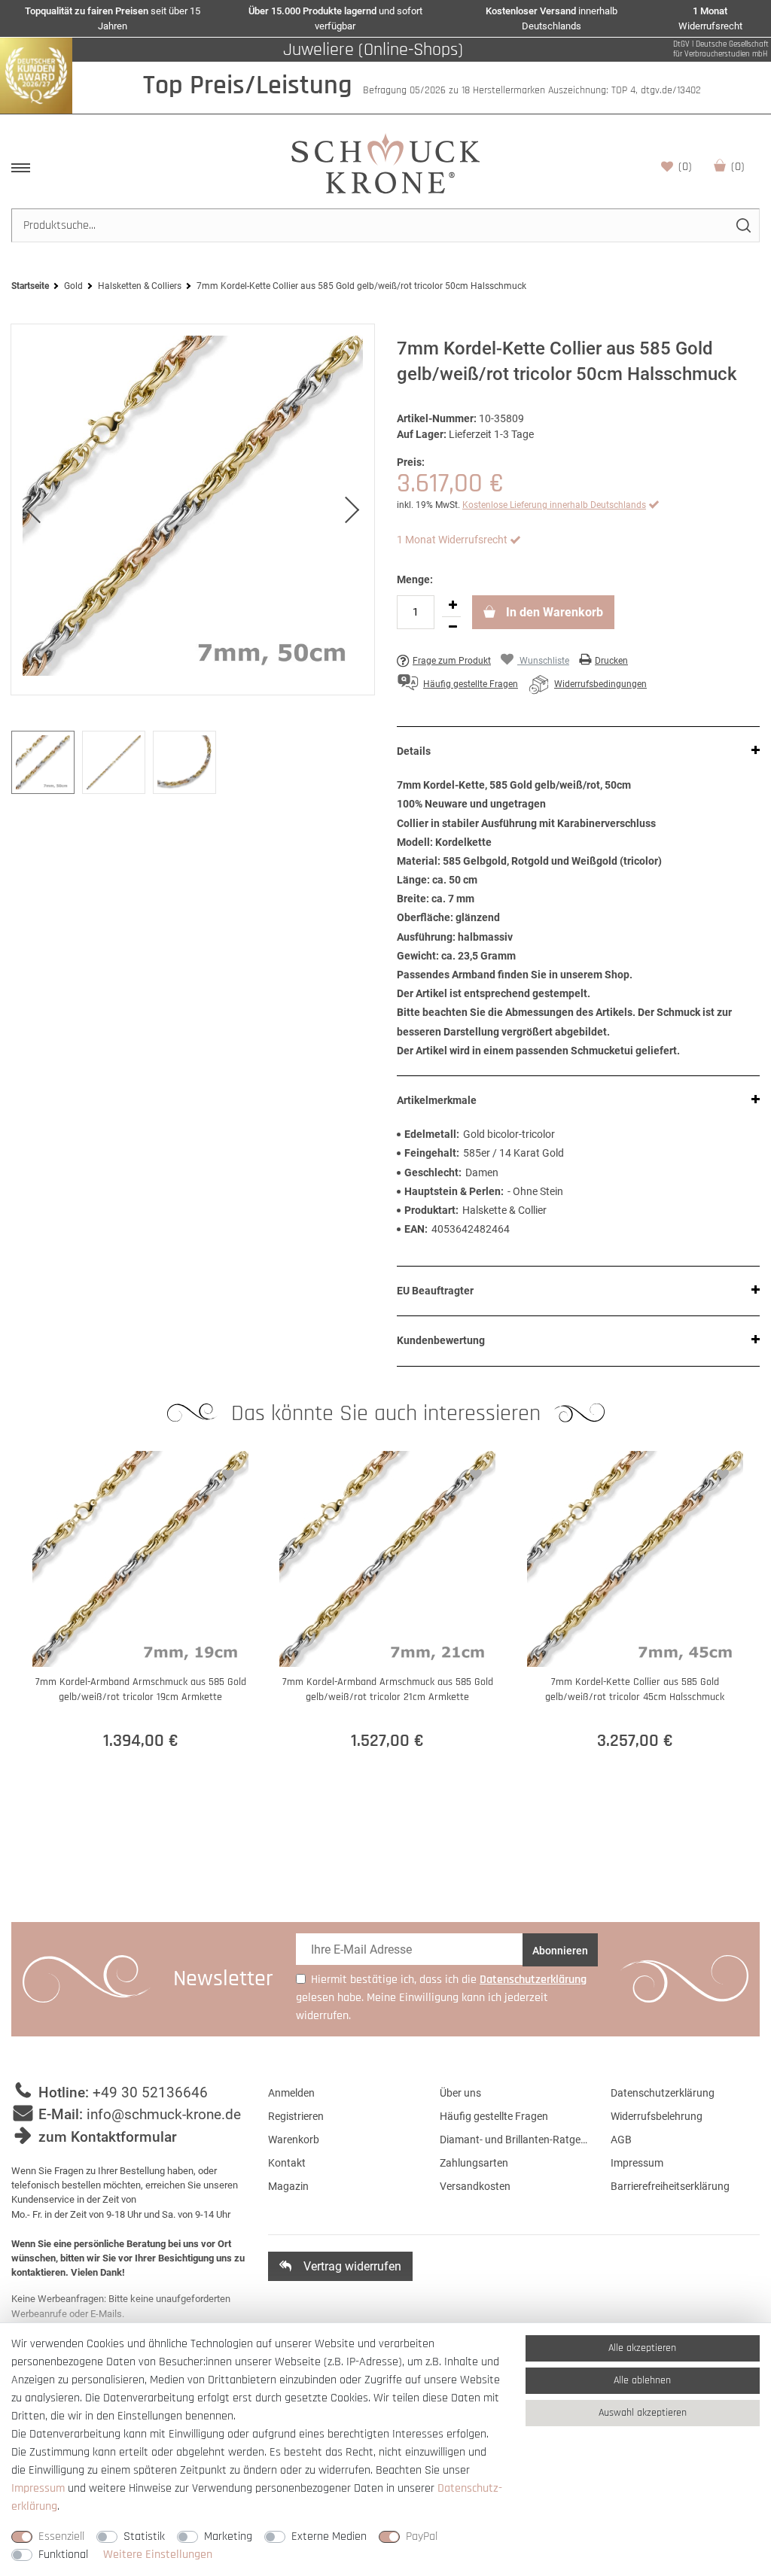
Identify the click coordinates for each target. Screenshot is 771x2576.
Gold (73, 286)
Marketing (228, 2536)
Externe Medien (329, 2536)
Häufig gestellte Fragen (494, 2116)
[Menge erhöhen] (453, 606)
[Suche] (743, 225)
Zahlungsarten (474, 2163)
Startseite (30, 286)
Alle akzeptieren (642, 2348)
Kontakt (287, 2163)
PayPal (422, 2536)
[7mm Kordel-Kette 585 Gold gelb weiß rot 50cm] (193, 509)
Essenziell (61, 2536)
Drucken (611, 661)
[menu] (21, 168)
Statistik (144, 2536)
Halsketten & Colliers (140, 286)
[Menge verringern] (453, 628)
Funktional (63, 2555)
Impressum (637, 2163)
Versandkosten (475, 2186)
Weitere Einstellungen (158, 2555)
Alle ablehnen (642, 2380)
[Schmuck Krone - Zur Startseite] (385, 163)
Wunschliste (685, 167)
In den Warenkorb (553, 612)
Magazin (288, 2186)
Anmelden (291, 2093)
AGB (621, 2140)
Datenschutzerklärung (663, 2093)
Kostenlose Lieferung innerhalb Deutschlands (554, 505)
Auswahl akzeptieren (643, 2413)
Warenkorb (738, 167)
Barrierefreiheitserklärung (670, 2186)
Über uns (460, 2093)
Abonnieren (560, 1951)
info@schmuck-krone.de (164, 2114)
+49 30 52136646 (150, 2092)
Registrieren (296, 2116)
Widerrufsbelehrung (657, 2116)
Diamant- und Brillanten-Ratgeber (514, 2140)
